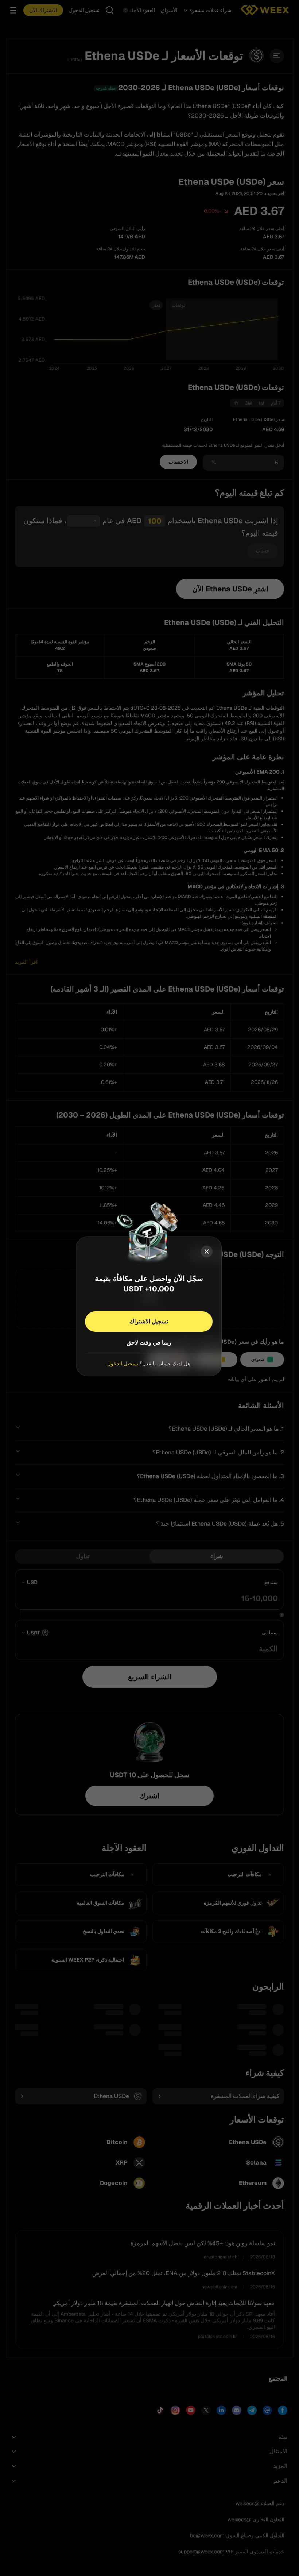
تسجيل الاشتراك (149, 1321)
